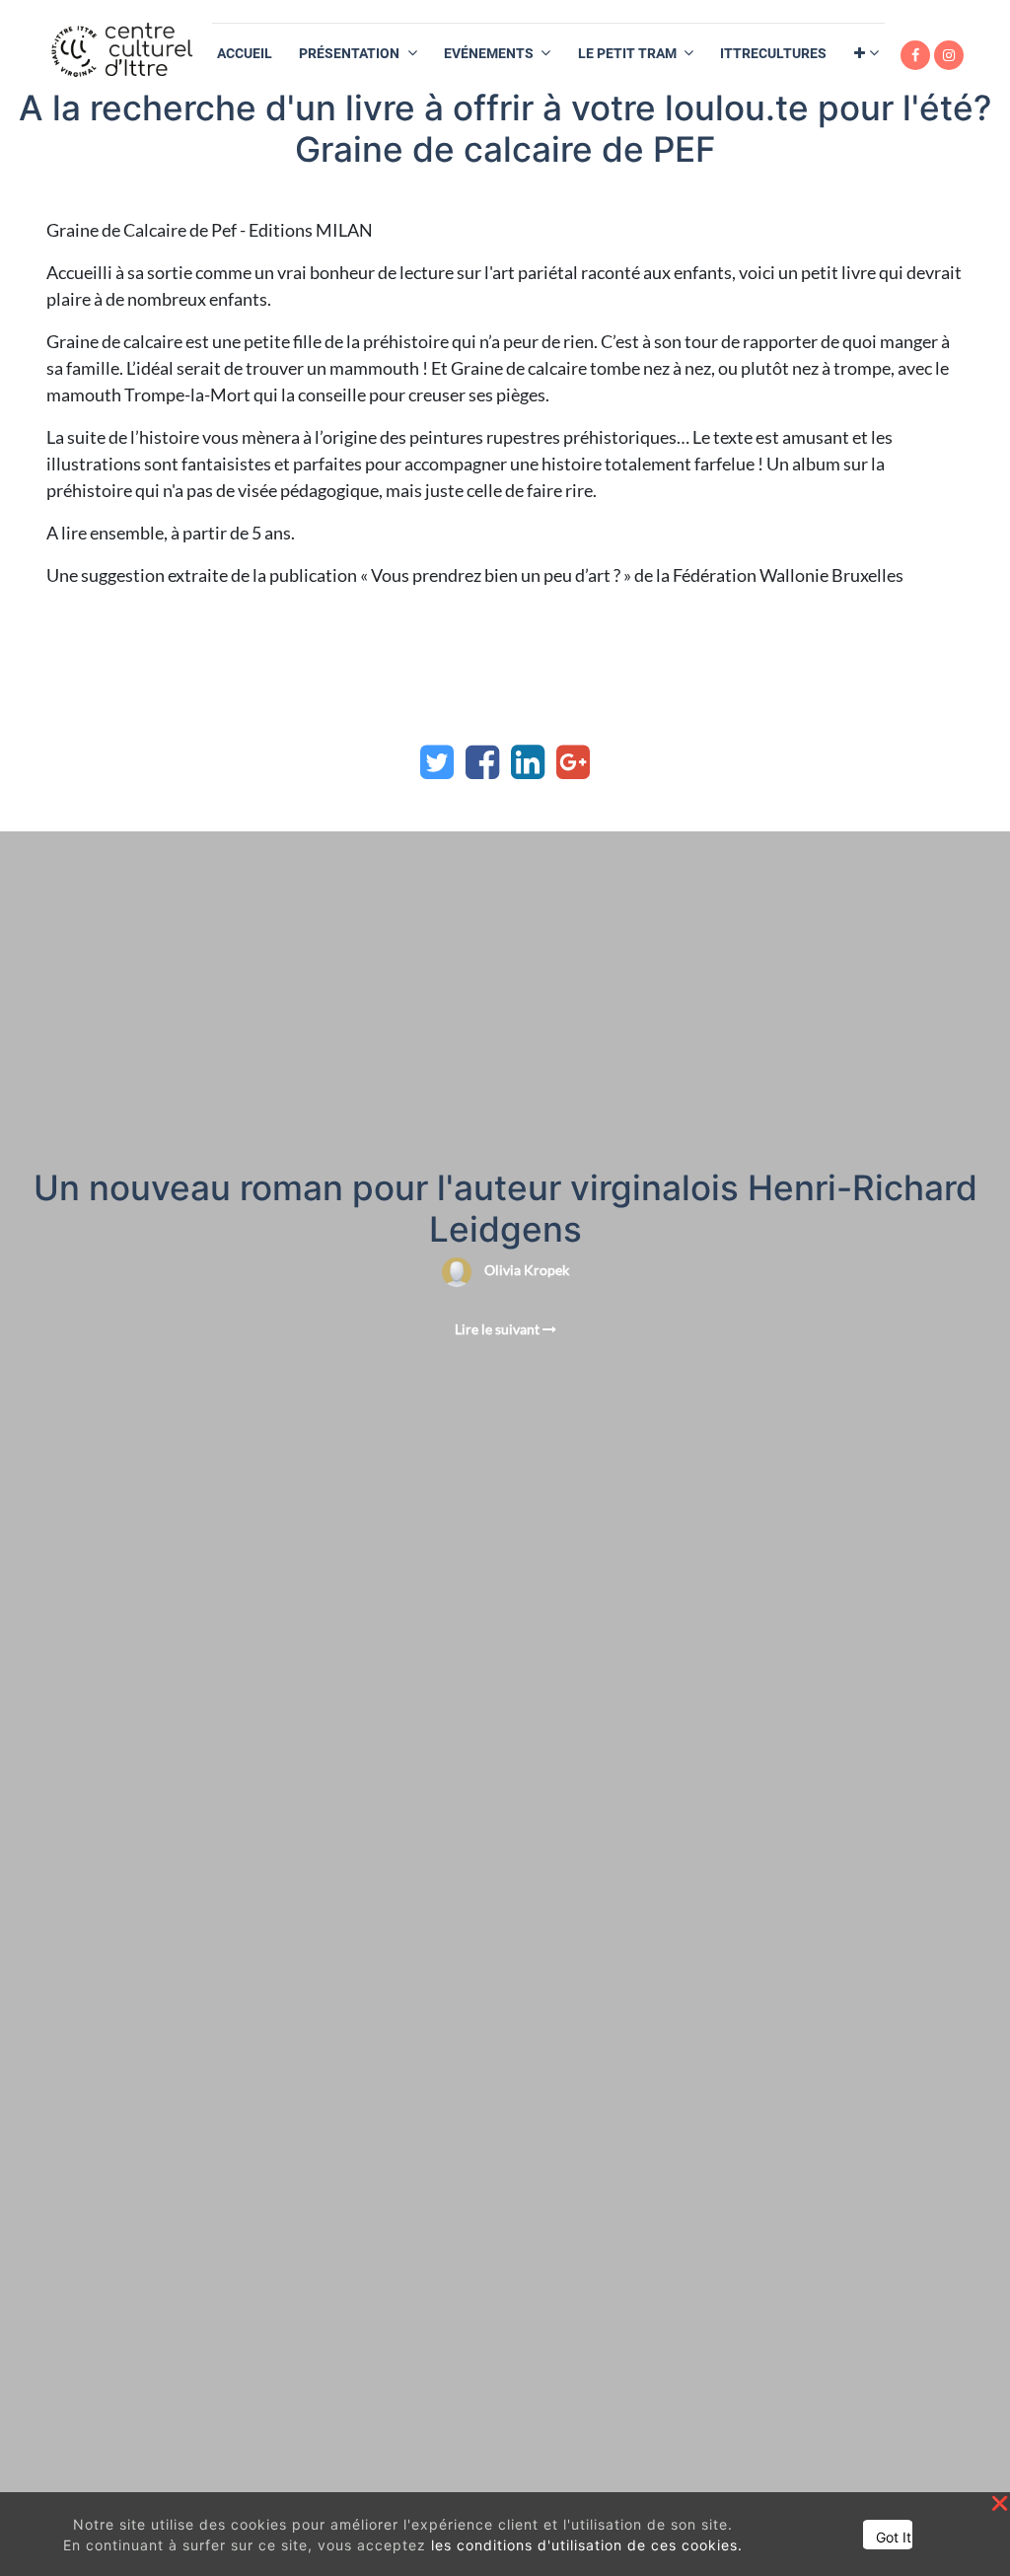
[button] (866, 54)
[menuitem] (245, 54)
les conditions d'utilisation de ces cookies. (587, 2545)
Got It (894, 2537)
